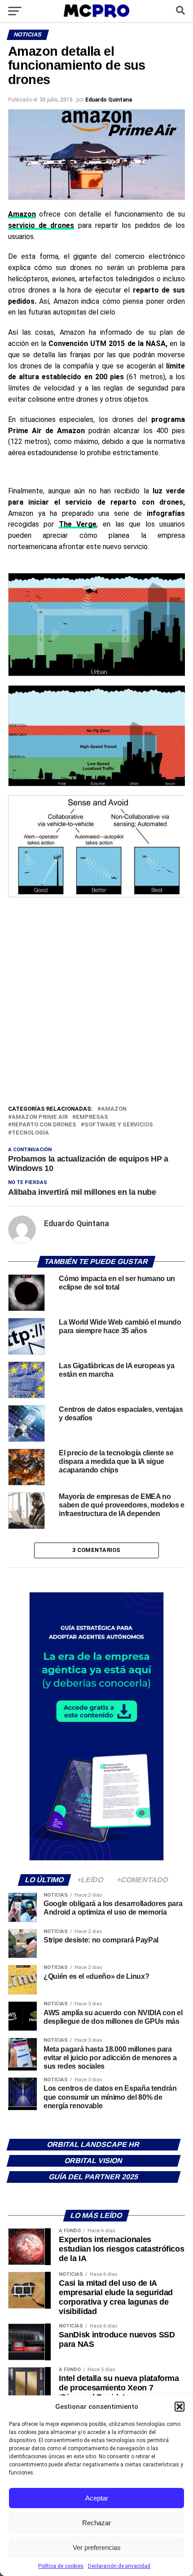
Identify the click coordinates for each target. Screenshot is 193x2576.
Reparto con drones (44, 1125)
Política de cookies (61, 2566)
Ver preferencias (97, 2547)
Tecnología (30, 1133)
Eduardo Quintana (109, 100)
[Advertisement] (96, 1003)
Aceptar (97, 2498)
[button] (180, 2407)
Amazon (114, 1109)
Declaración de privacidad (119, 2566)
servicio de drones (41, 225)
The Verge (78, 524)
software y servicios (119, 1125)
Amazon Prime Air (40, 1117)
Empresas (92, 1117)
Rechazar (96, 2523)
